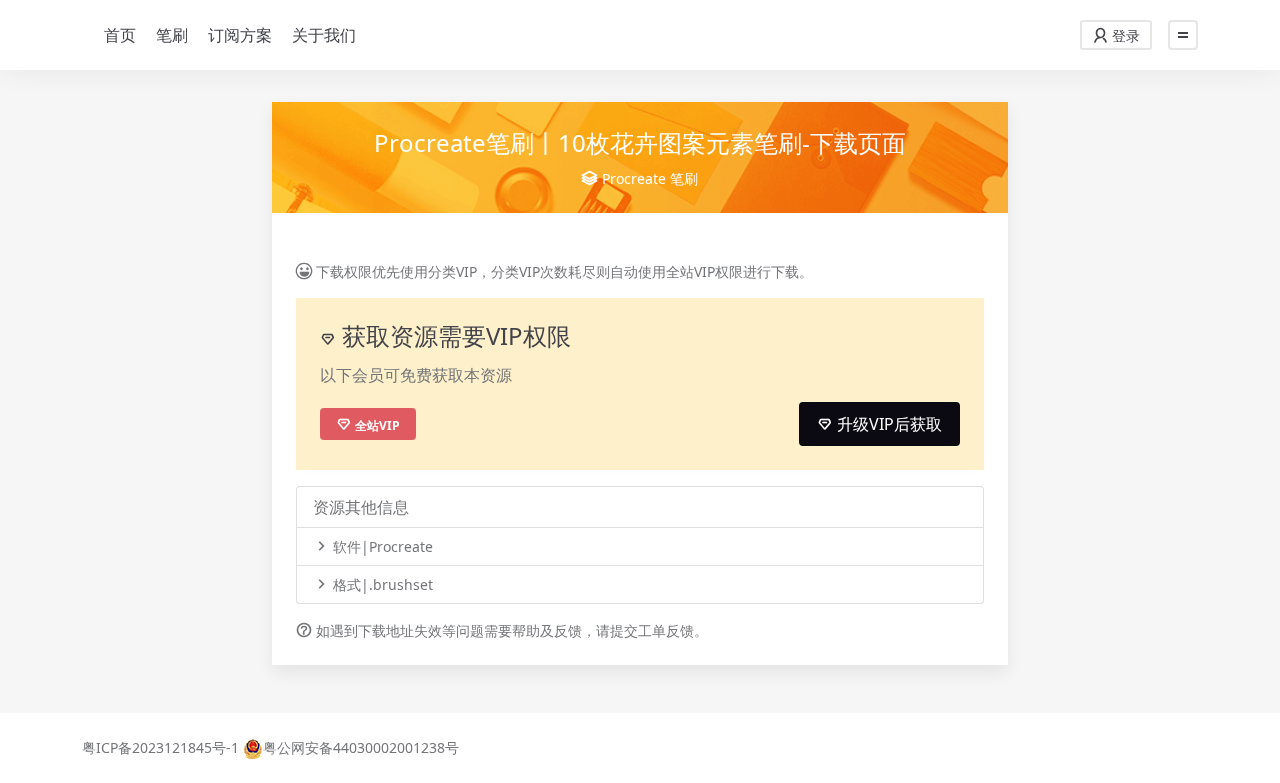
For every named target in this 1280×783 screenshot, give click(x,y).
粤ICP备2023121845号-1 (160, 747)
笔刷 (172, 35)
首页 (120, 35)
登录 (1124, 35)
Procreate (634, 178)
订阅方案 (240, 35)
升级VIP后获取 (887, 424)
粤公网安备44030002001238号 (361, 747)
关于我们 (324, 35)
